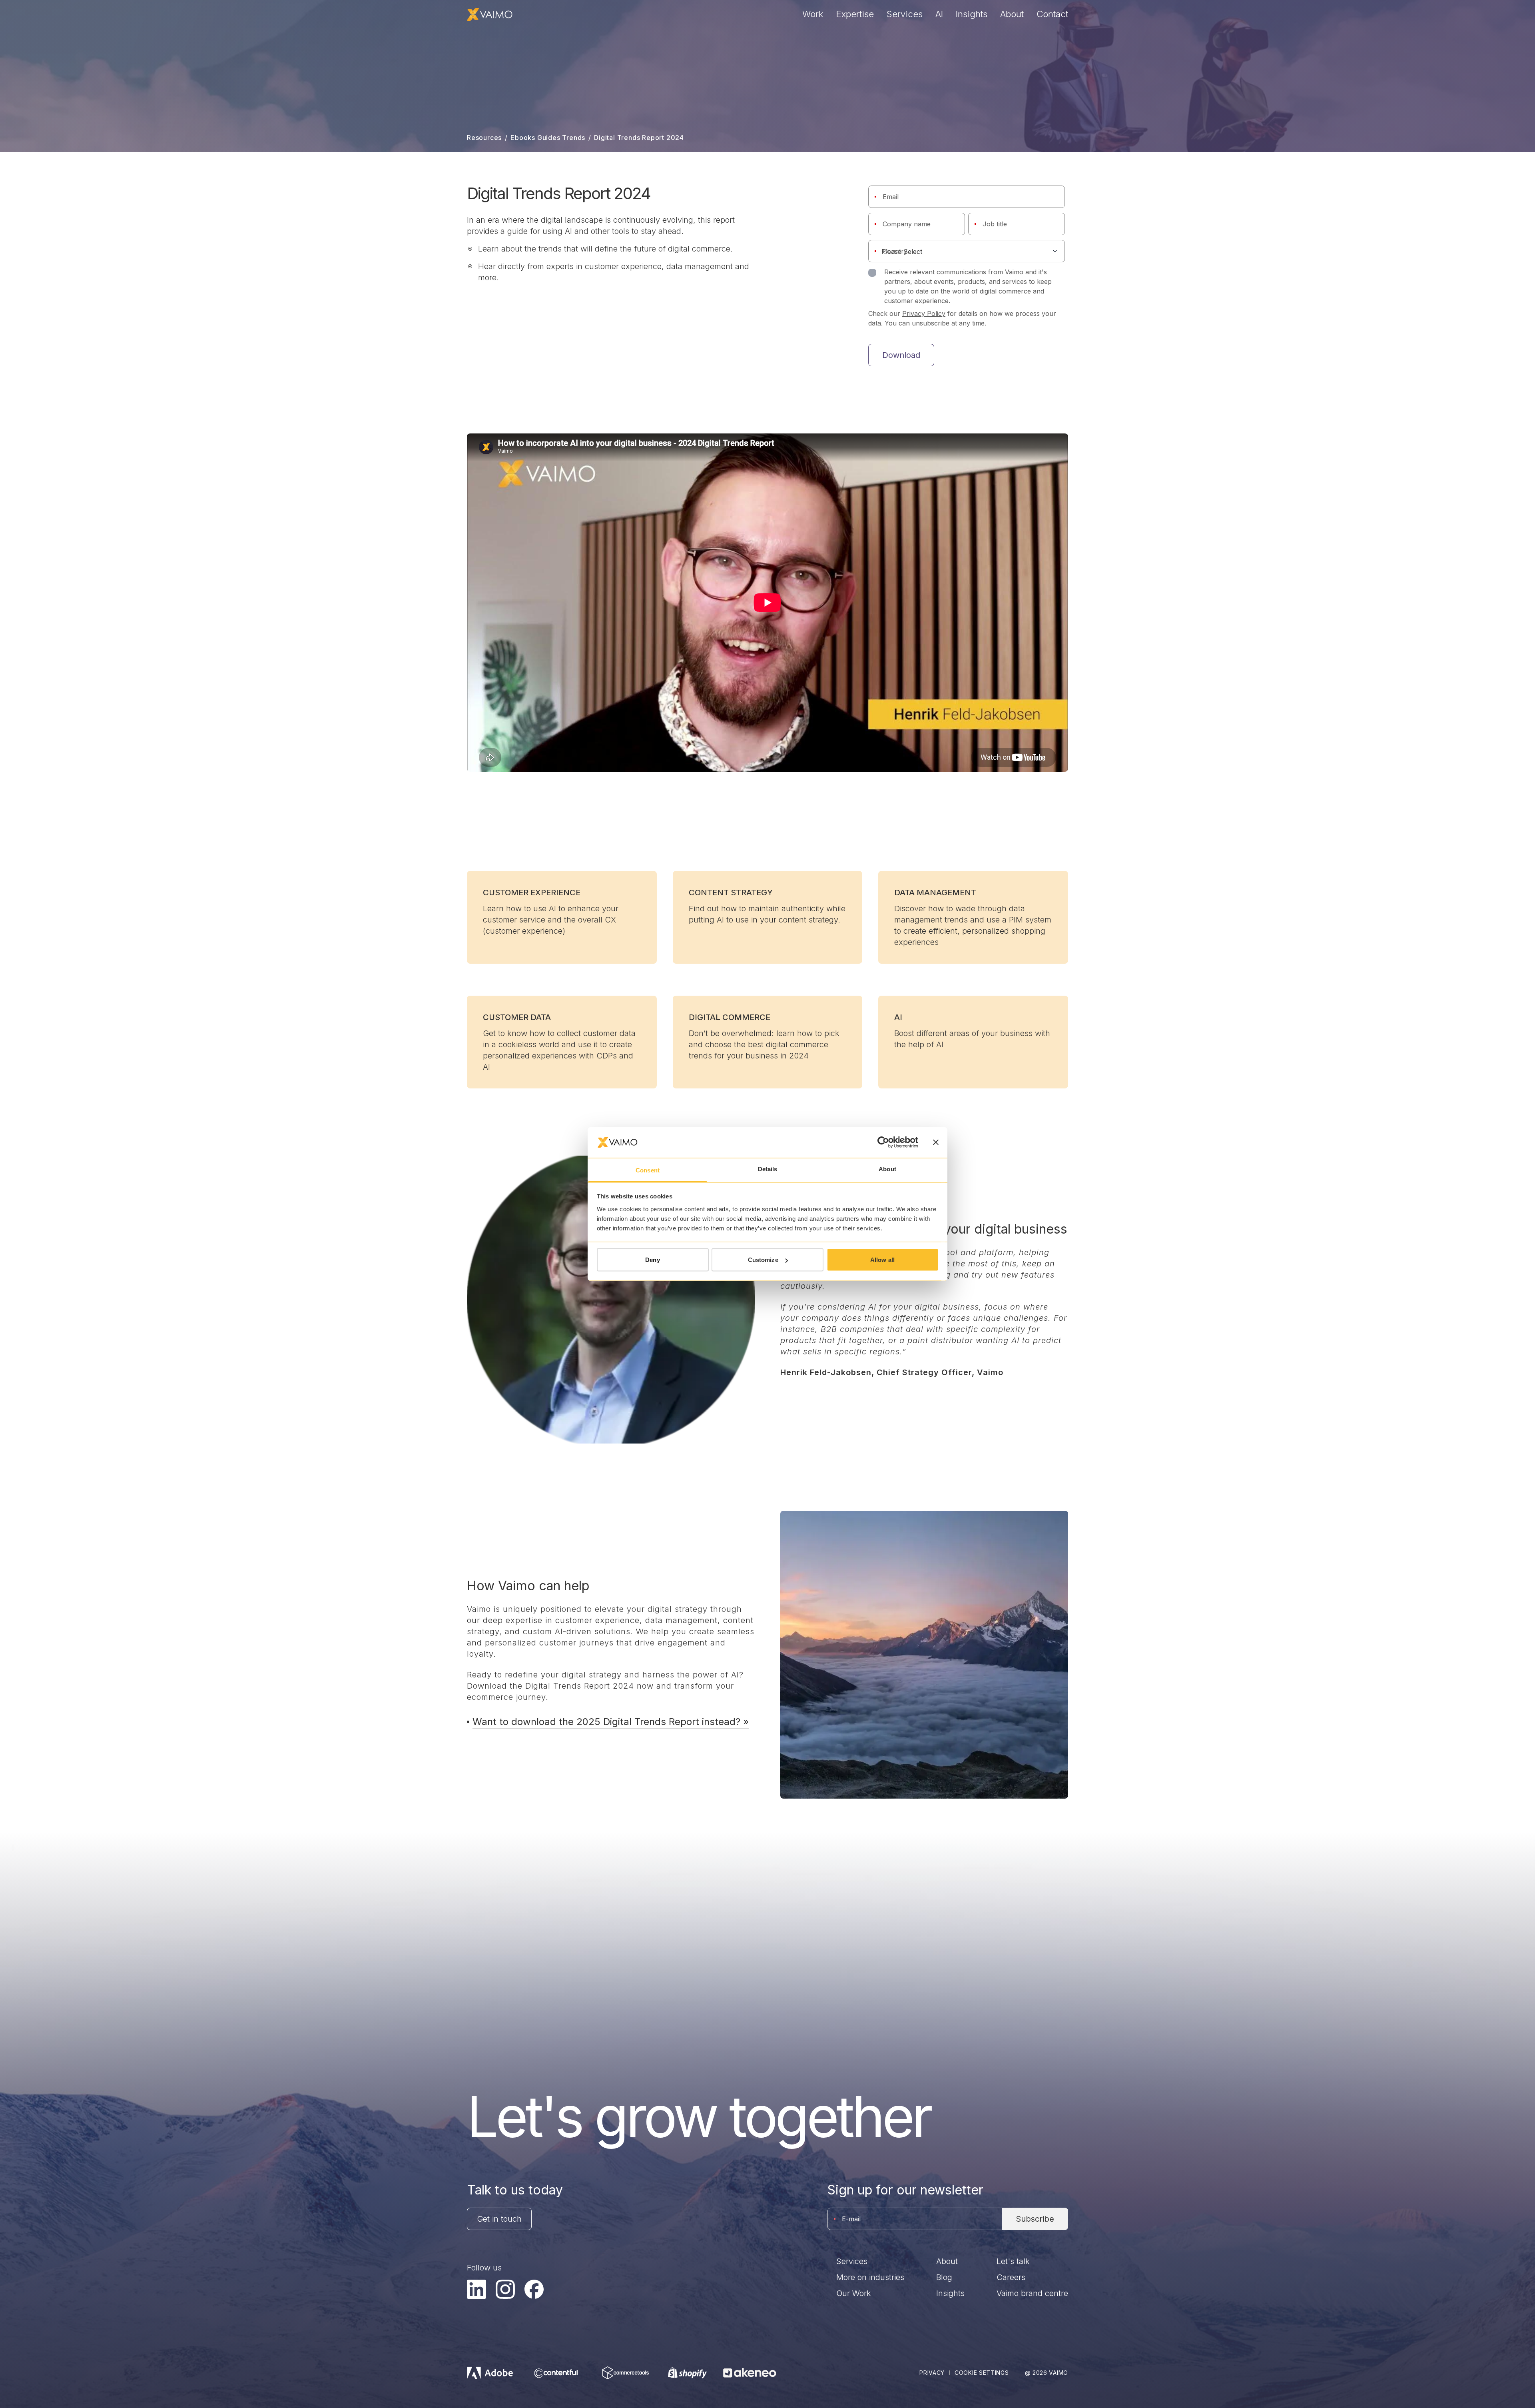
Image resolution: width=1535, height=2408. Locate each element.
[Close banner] (936, 1142)
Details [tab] (768, 1169)
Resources (484, 138)
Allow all (882, 1260)
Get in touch (499, 2219)
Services (905, 14)
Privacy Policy (924, 313)
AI (939, 14)
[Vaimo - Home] (490, 14)
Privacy (932, 2373)
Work (813, 14)
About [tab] (887, 1169)
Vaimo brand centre (1032, 2293)
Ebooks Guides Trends (548, 138)
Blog (944, 2277)
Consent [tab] (648, 1170)
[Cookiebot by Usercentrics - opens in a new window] (883, 1142)
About (1012, 14)
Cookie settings (982, 2373)
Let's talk (1013, 2261)
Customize (763, 1260)
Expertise (855, 14)
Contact (1052, 14)
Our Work (854, 2293)
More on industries (870, 2277)
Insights (972, 14)
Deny (652, 1260)
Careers (1011, 2277)
